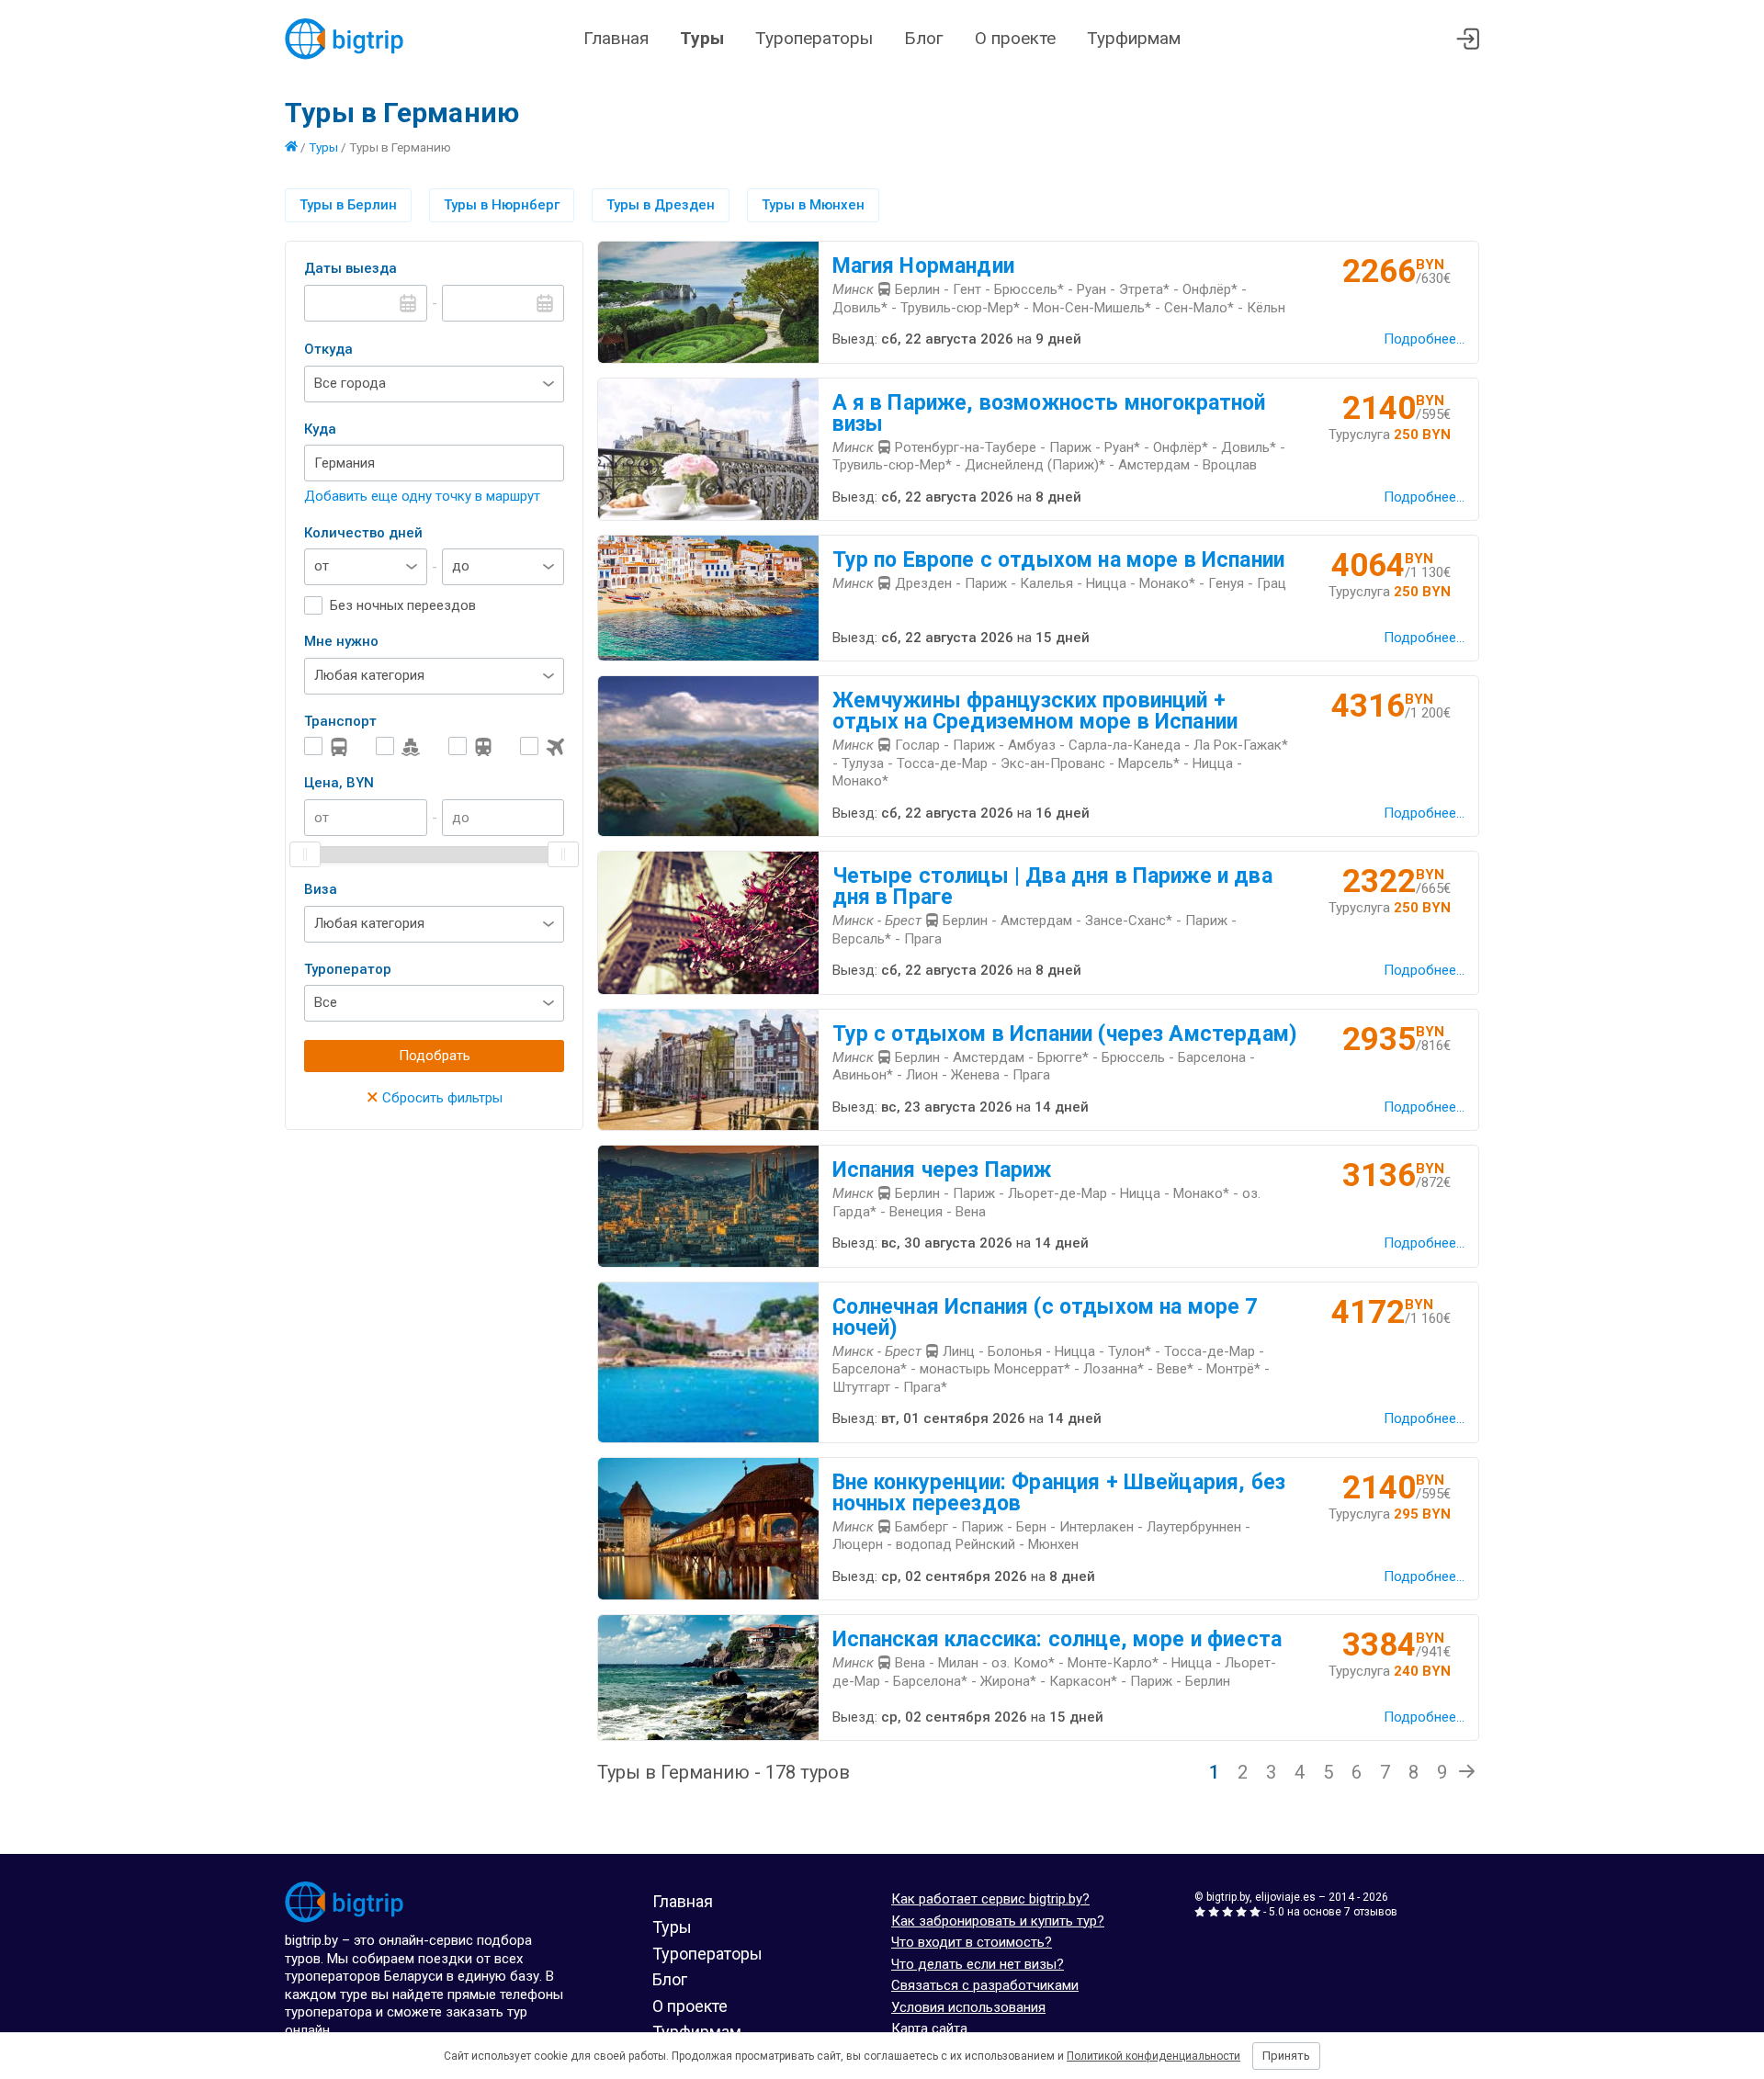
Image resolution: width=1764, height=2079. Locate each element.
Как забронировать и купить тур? (998, 1921)
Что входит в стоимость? (972, 1942)
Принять (1286, 2056)
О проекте (1015, 38)
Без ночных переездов (403, 605)
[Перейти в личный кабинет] (1468, 39)
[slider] (305, 854)
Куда (320, 429)
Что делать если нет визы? (978, 1964)
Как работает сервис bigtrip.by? (990, 1899)
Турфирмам (1134, 38)
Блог (924, 38)
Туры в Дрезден (661, 205)
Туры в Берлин (348, 205)
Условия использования (968, 2007)
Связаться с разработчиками (985, 1985)
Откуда (328, 349)
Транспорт (340, 721)
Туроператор (348, 969)
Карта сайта (929, 2028)
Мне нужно (341, 641)
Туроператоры (814, 38)
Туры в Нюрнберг (502, 205)
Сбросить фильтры (435, 1098)
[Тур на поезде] (470, 746)
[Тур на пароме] (398, 746)
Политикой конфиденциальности (1153, 2056)
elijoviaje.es (1285, 1897)
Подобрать (435, 1056)
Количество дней (363, 533)
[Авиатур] (542, 746)
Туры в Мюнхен (813, 205)
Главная (616, 38)
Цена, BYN (339, 783)
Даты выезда (351, 268)
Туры (702, 38)
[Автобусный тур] (326, 746)
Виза (321, 889)
